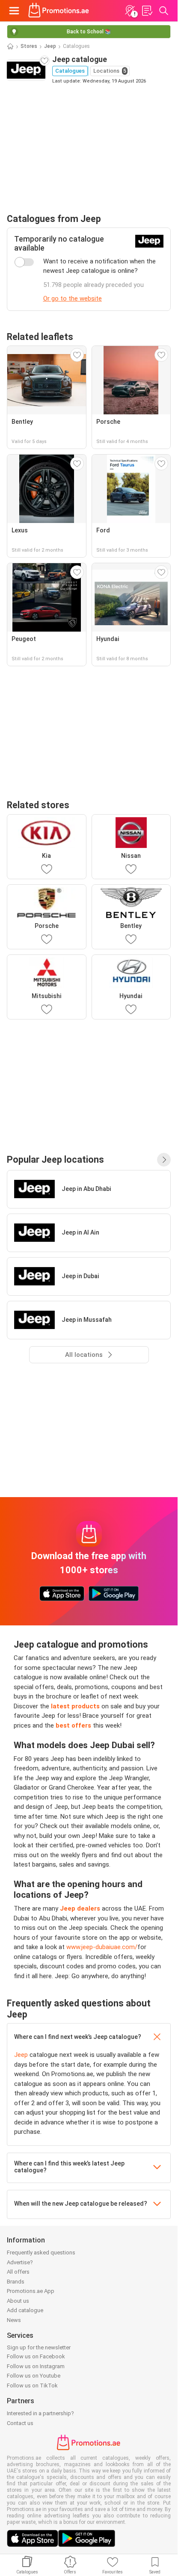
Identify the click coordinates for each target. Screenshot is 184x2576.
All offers (18, 2272)
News (14, 2320)
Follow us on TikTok (32, 2385)
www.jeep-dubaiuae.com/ (102, 1947)
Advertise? (20, 2262)
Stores (29, 46)
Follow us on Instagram (36, 2366)
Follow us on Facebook (36, 2356)
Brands (16, 2282)
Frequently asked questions (41, 2253)
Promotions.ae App (31, 2291)
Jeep (50, 46)
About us (18, 2301)
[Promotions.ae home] (59, 11)
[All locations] (164, 1160)
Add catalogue (25, 2310)
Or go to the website (73, 298)
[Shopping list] (147, 11)
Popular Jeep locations (55, 1159)
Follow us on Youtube (34, 2376)
